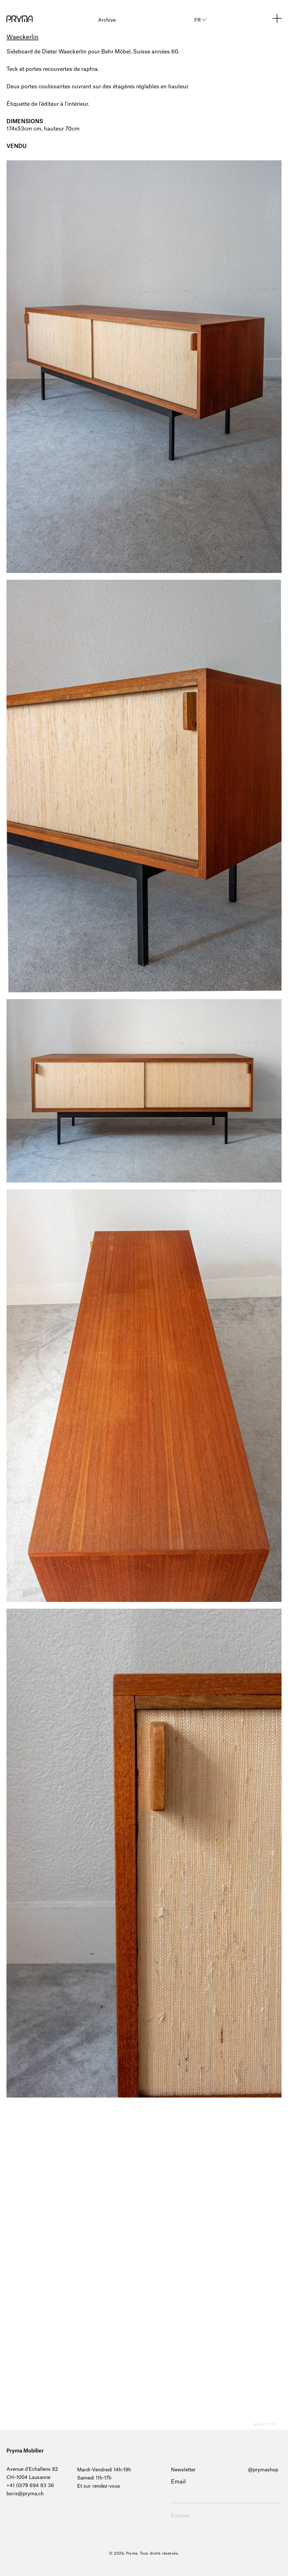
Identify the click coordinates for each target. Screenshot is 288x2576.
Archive (107, 20)
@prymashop (263, 2470)
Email (178, 2482)
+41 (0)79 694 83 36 (30, 2486)
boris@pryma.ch (25, 2494)
